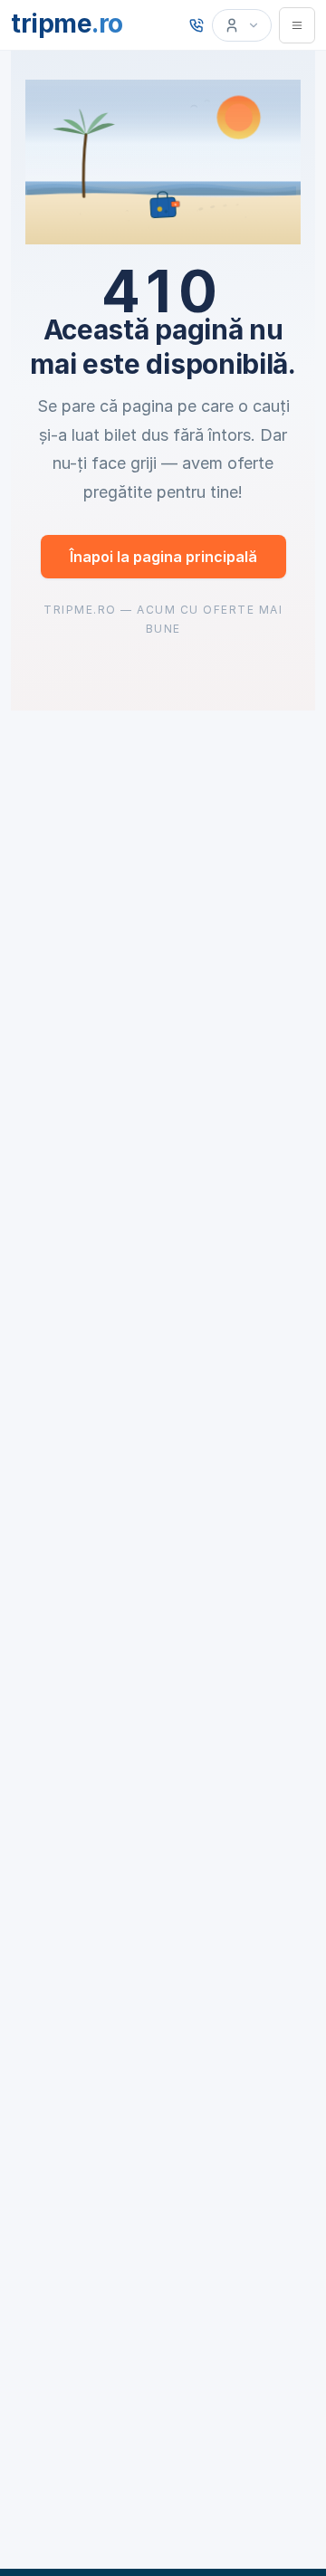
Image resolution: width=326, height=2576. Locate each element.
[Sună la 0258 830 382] (197, 25)
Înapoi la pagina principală (163, 557)
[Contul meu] (242, 25)
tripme (67, 24)
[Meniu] (297, 25)
